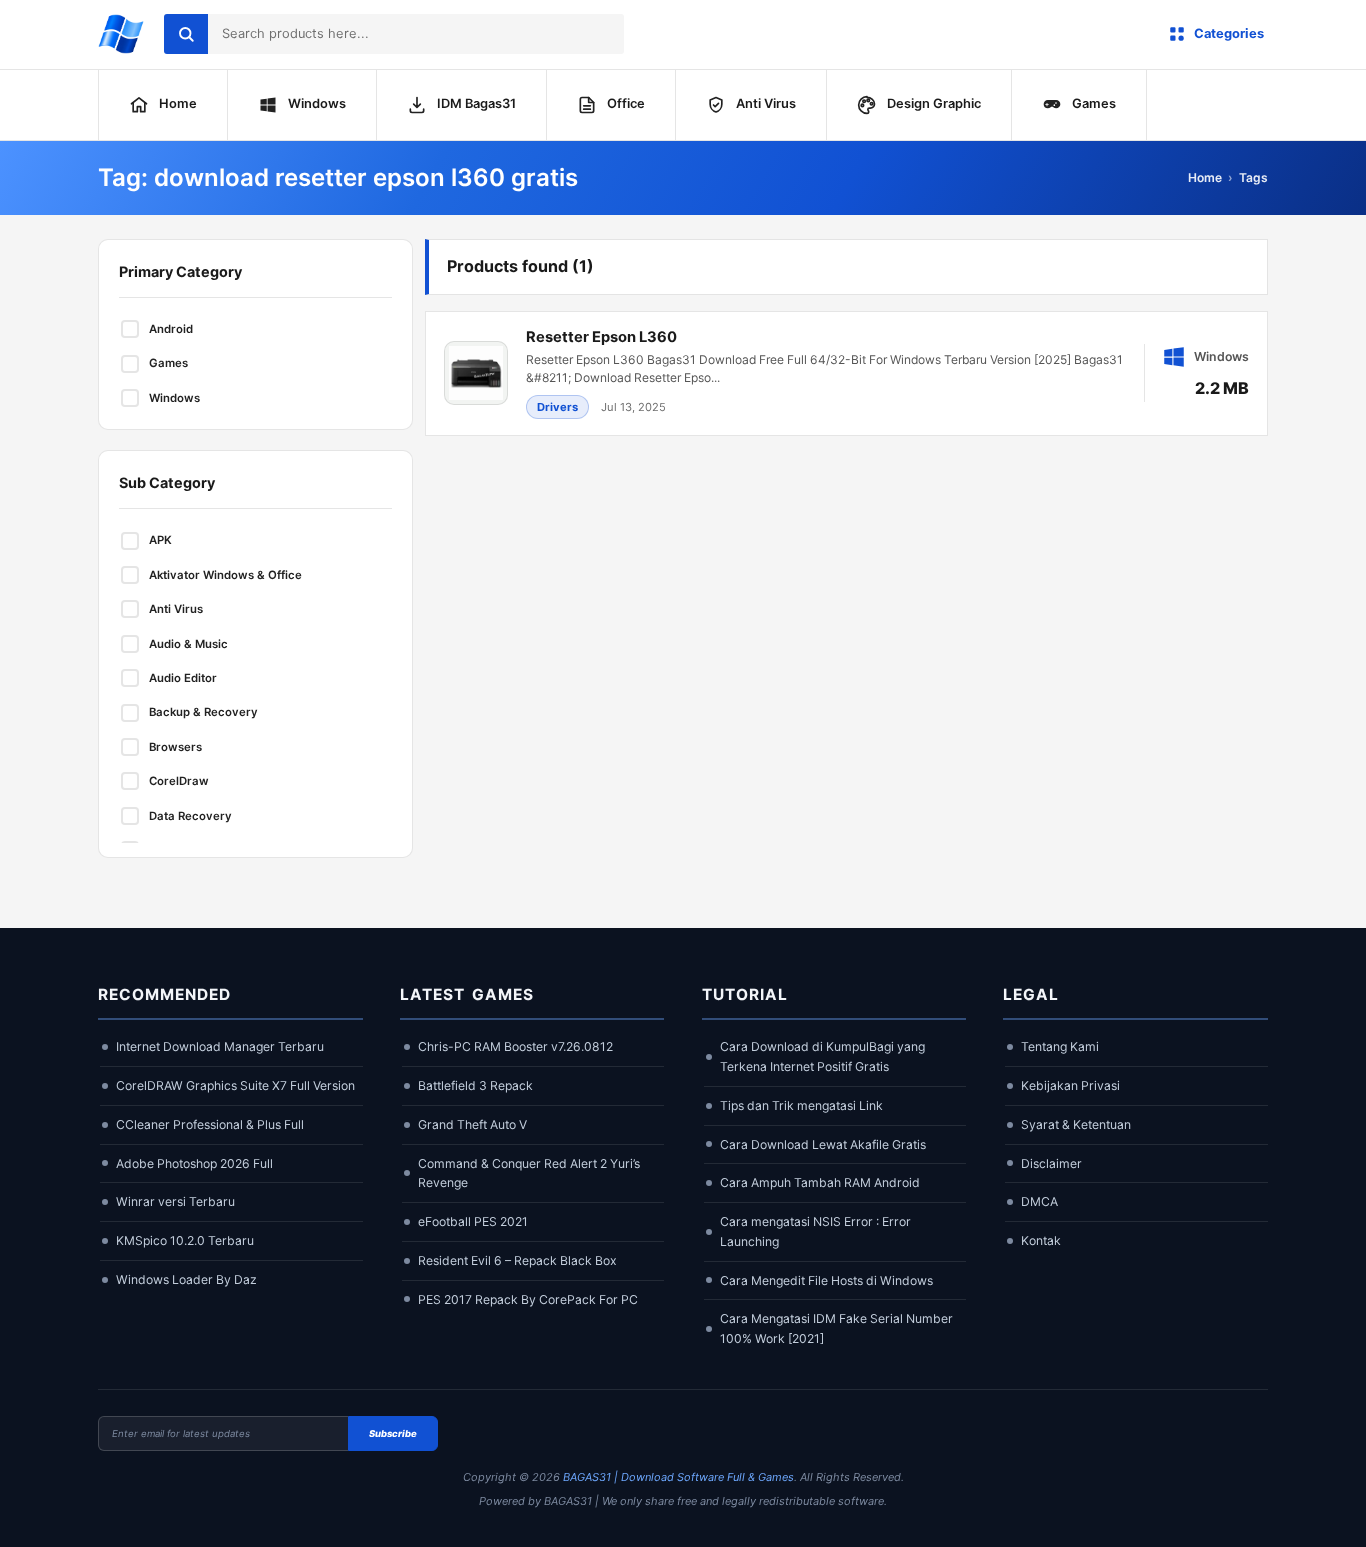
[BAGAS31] (121, 34)
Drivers (557, 407)
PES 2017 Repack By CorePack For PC (528, 1299)
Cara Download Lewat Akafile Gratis (823, 1144)
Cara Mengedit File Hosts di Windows (826, 1280)
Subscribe (393, 1433)
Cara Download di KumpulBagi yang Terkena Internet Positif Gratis (822, 1056)
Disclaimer (1051, 1163)
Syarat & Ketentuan (1076, 1124)
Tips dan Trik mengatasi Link (801, 1105)
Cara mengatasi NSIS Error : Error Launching (815, 1231)
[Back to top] (1321, 1514)
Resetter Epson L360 (601, 337)
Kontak (1041, 1240)
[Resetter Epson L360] (846, 373)
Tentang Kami (1060, 1046)
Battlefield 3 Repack (475, 1085)
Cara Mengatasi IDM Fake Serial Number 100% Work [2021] (836, 1328)
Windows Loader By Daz (186, 1279)
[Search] (186, 34)
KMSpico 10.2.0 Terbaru (185, 1240)
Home (1205, 177)
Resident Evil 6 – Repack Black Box (517, 1260)
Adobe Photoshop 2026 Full (194, 1163)
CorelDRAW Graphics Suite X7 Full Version (235, 1085)
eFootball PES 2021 (473, 1221)
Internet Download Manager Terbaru (220, 1046)
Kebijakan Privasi (1070, 1085)
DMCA (1039, 1201)
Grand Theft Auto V (472, 1124)
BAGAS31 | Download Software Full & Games (678, 1477)
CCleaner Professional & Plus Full (210, 1124)
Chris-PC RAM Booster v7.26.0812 (515, 1046)
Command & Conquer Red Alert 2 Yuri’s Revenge (529, 1173)
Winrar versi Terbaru (175, 1201)
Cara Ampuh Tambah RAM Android (820, 1182)
